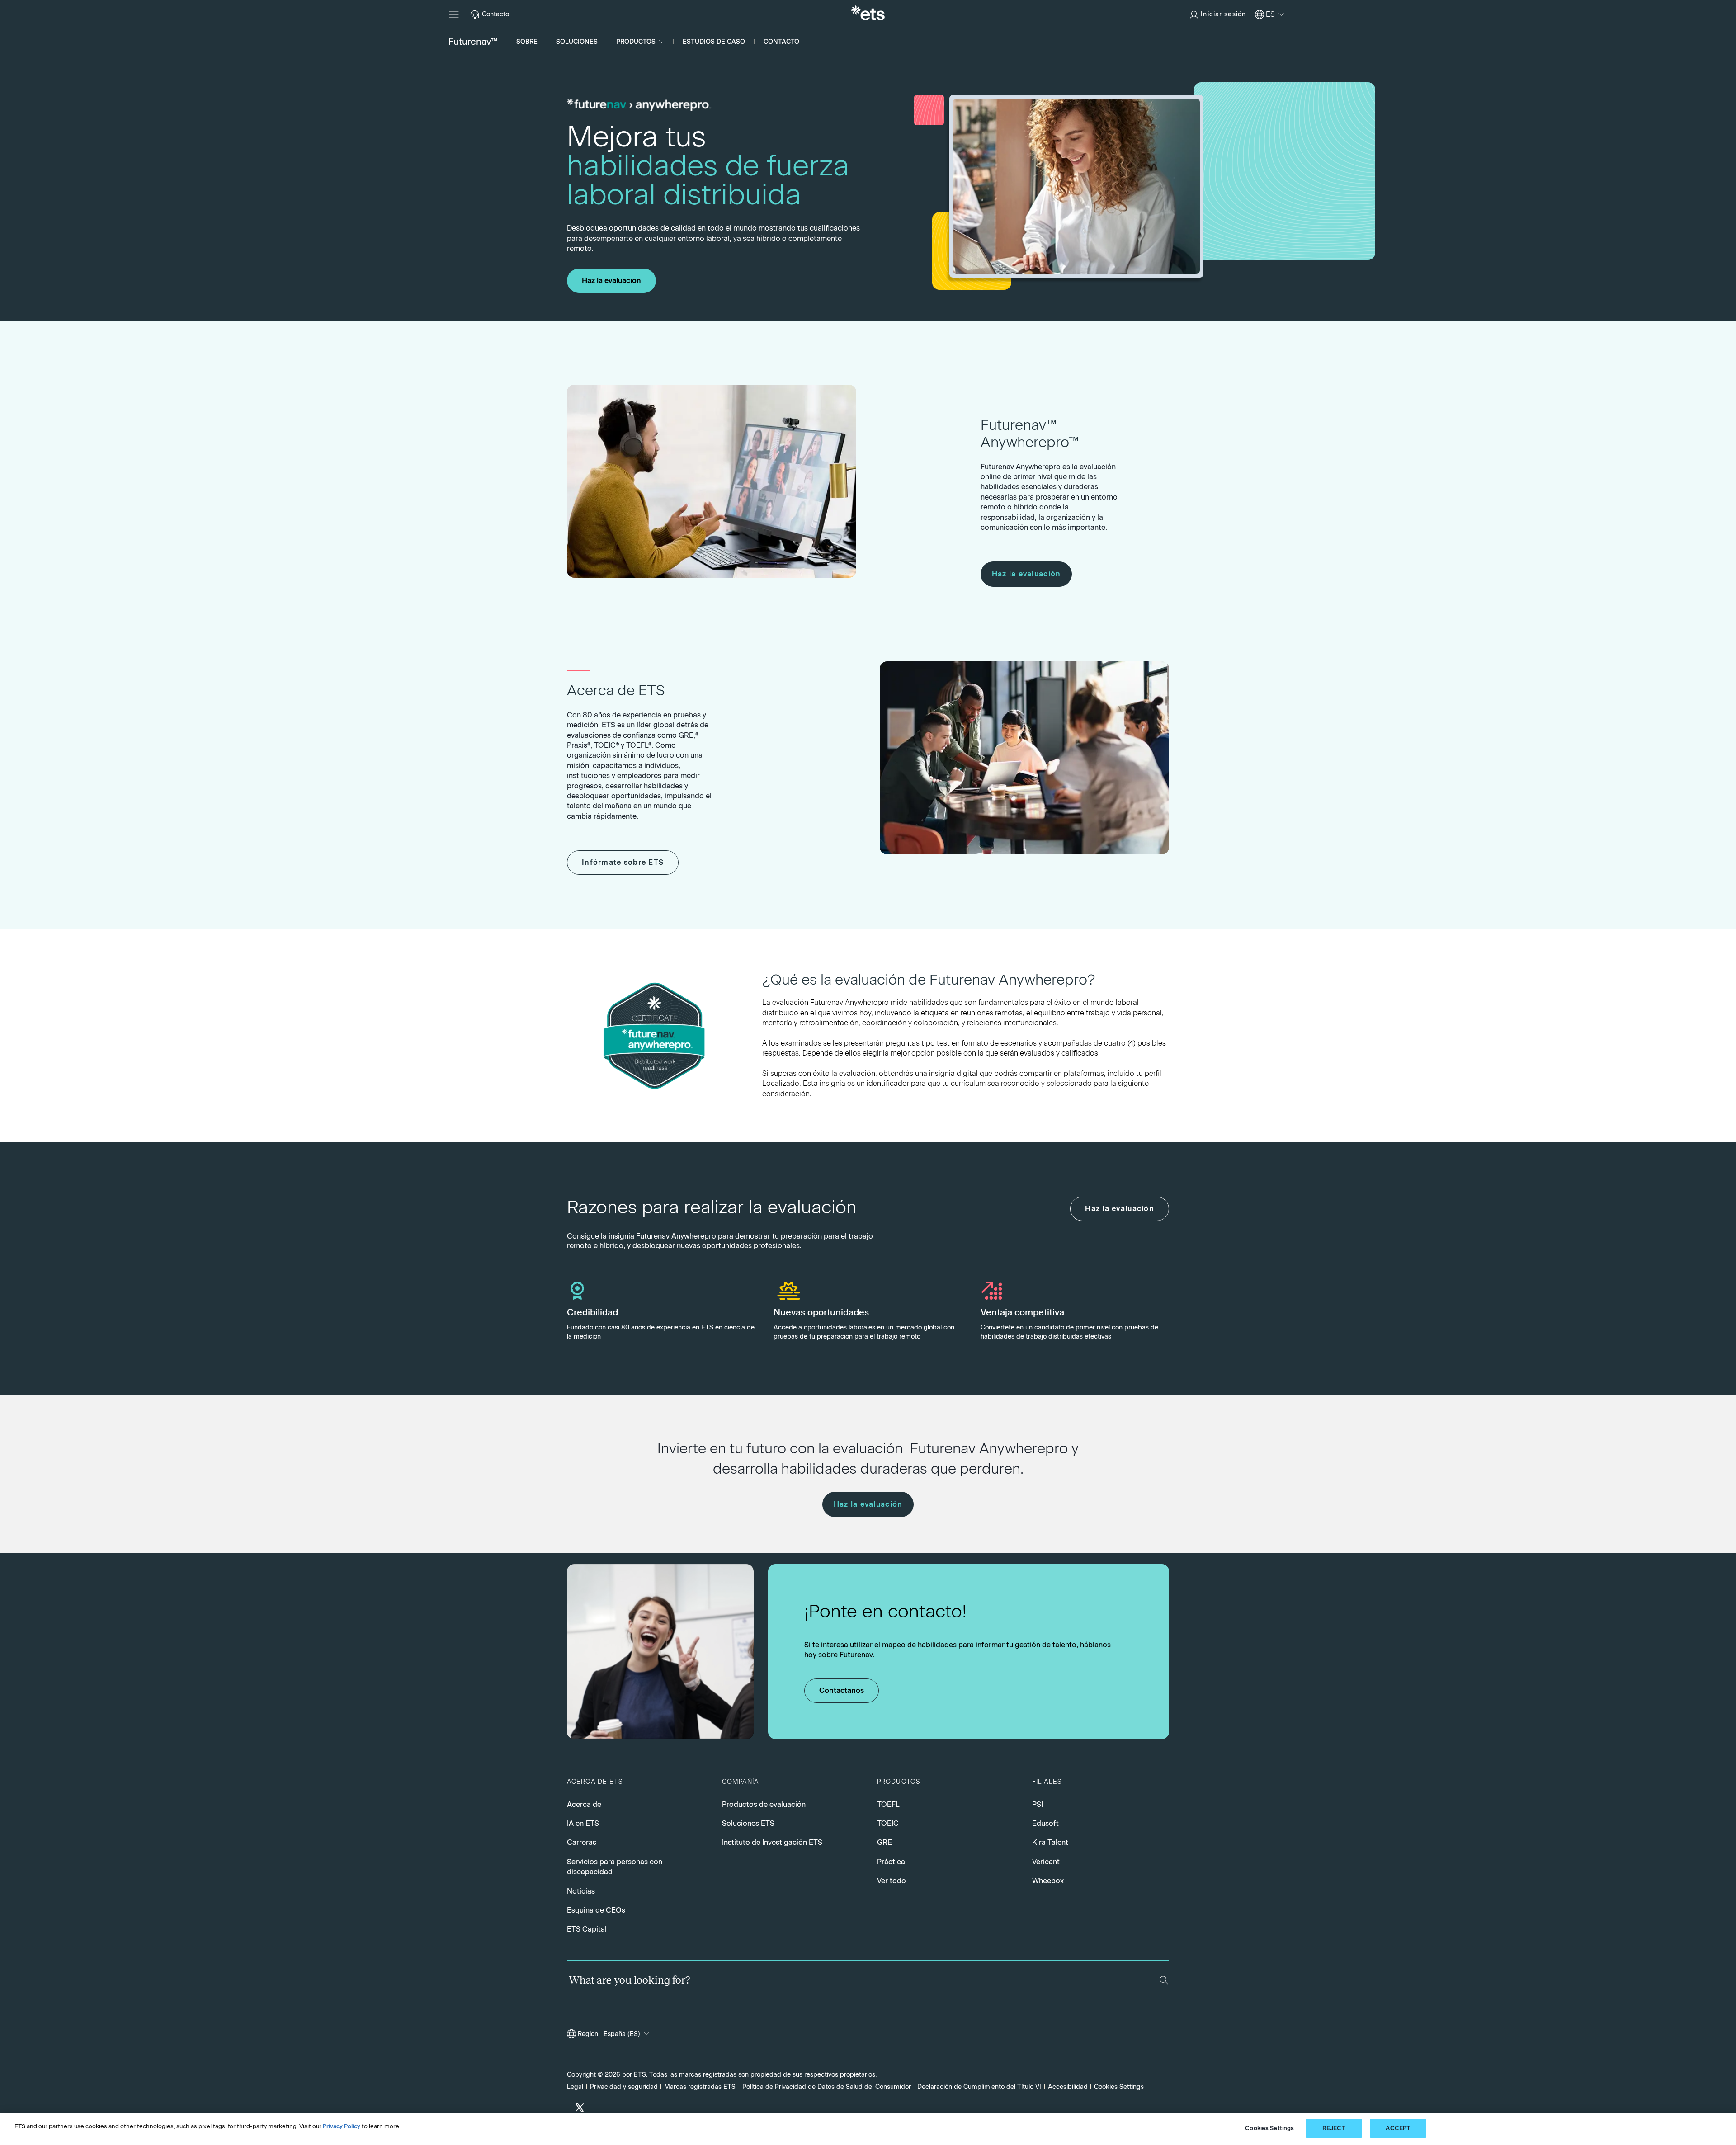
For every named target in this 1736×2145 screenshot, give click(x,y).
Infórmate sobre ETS (623, 862)
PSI (1038, 1804)
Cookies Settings (1119, 2087)
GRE (885, 1842)
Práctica (891, 1862)
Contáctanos (842, 1690)
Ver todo (892, 1881)
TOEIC (888, 1823)
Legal (575, 2087)
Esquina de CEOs (596, 1910)
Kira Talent (1050, 1842)
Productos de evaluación (764, 1804)
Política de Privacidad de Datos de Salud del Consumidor (827, 2087)
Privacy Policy (342, 2126)
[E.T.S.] (868, 14)
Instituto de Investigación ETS (772, 1842)
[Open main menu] (454, 14)
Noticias (581, 1891)
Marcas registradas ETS (700, 2087)
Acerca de (584, 1804)
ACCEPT (1398, 2128)
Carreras (582, 1842)
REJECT (1334, 2128)
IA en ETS (583, 1823)
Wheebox (1048, 1881)
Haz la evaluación (611, 280)
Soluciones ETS (748, 1823)
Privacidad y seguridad (624, 2087)
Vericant (1046, 1862)
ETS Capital (587, 1929)
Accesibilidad (1068, 2087)
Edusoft (1045, 1823)
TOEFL (888, 1804)
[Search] (1164, 1980)
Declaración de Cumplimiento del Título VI (979, 2087)
